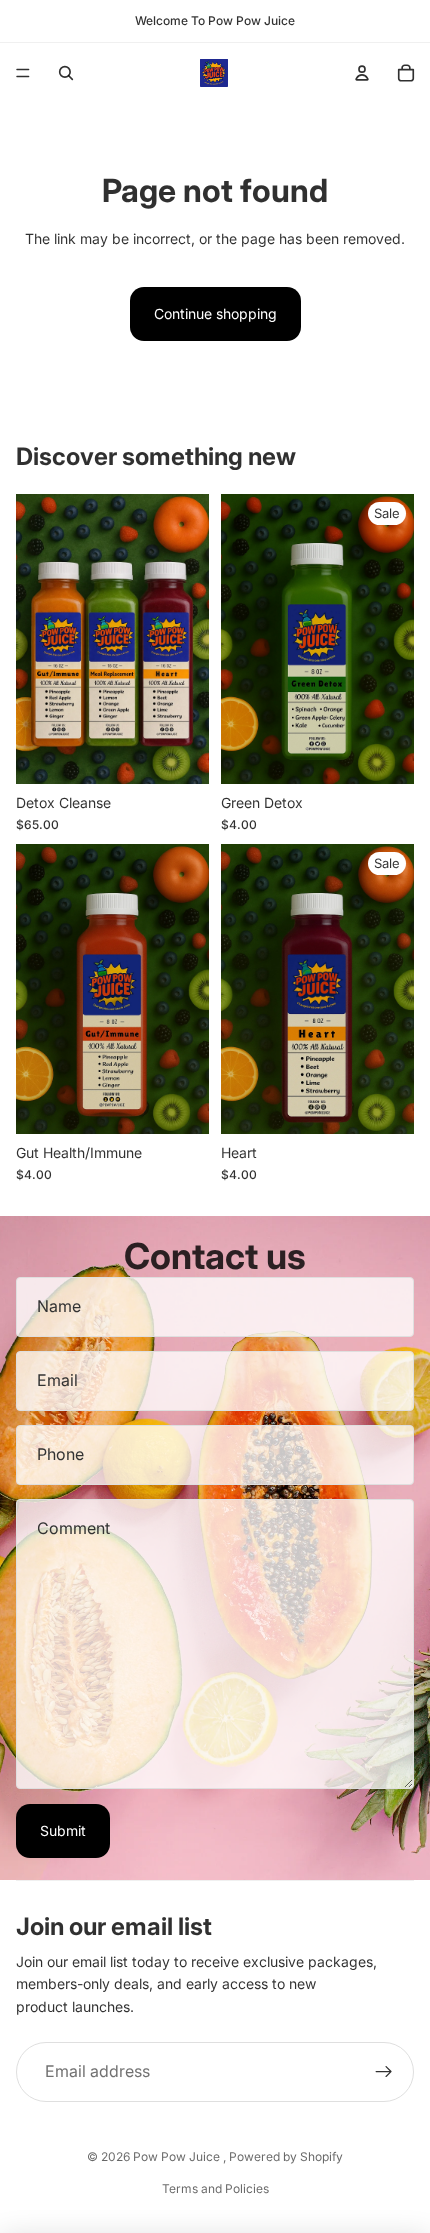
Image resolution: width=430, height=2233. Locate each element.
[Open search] (66, 73)
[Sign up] (384, 2072)
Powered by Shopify (286, 2156)
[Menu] (23, 73)
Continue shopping (215, 313)
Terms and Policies (215, 2188)
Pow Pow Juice (178, 2156)
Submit (63, 1830)
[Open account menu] (362, 73)
